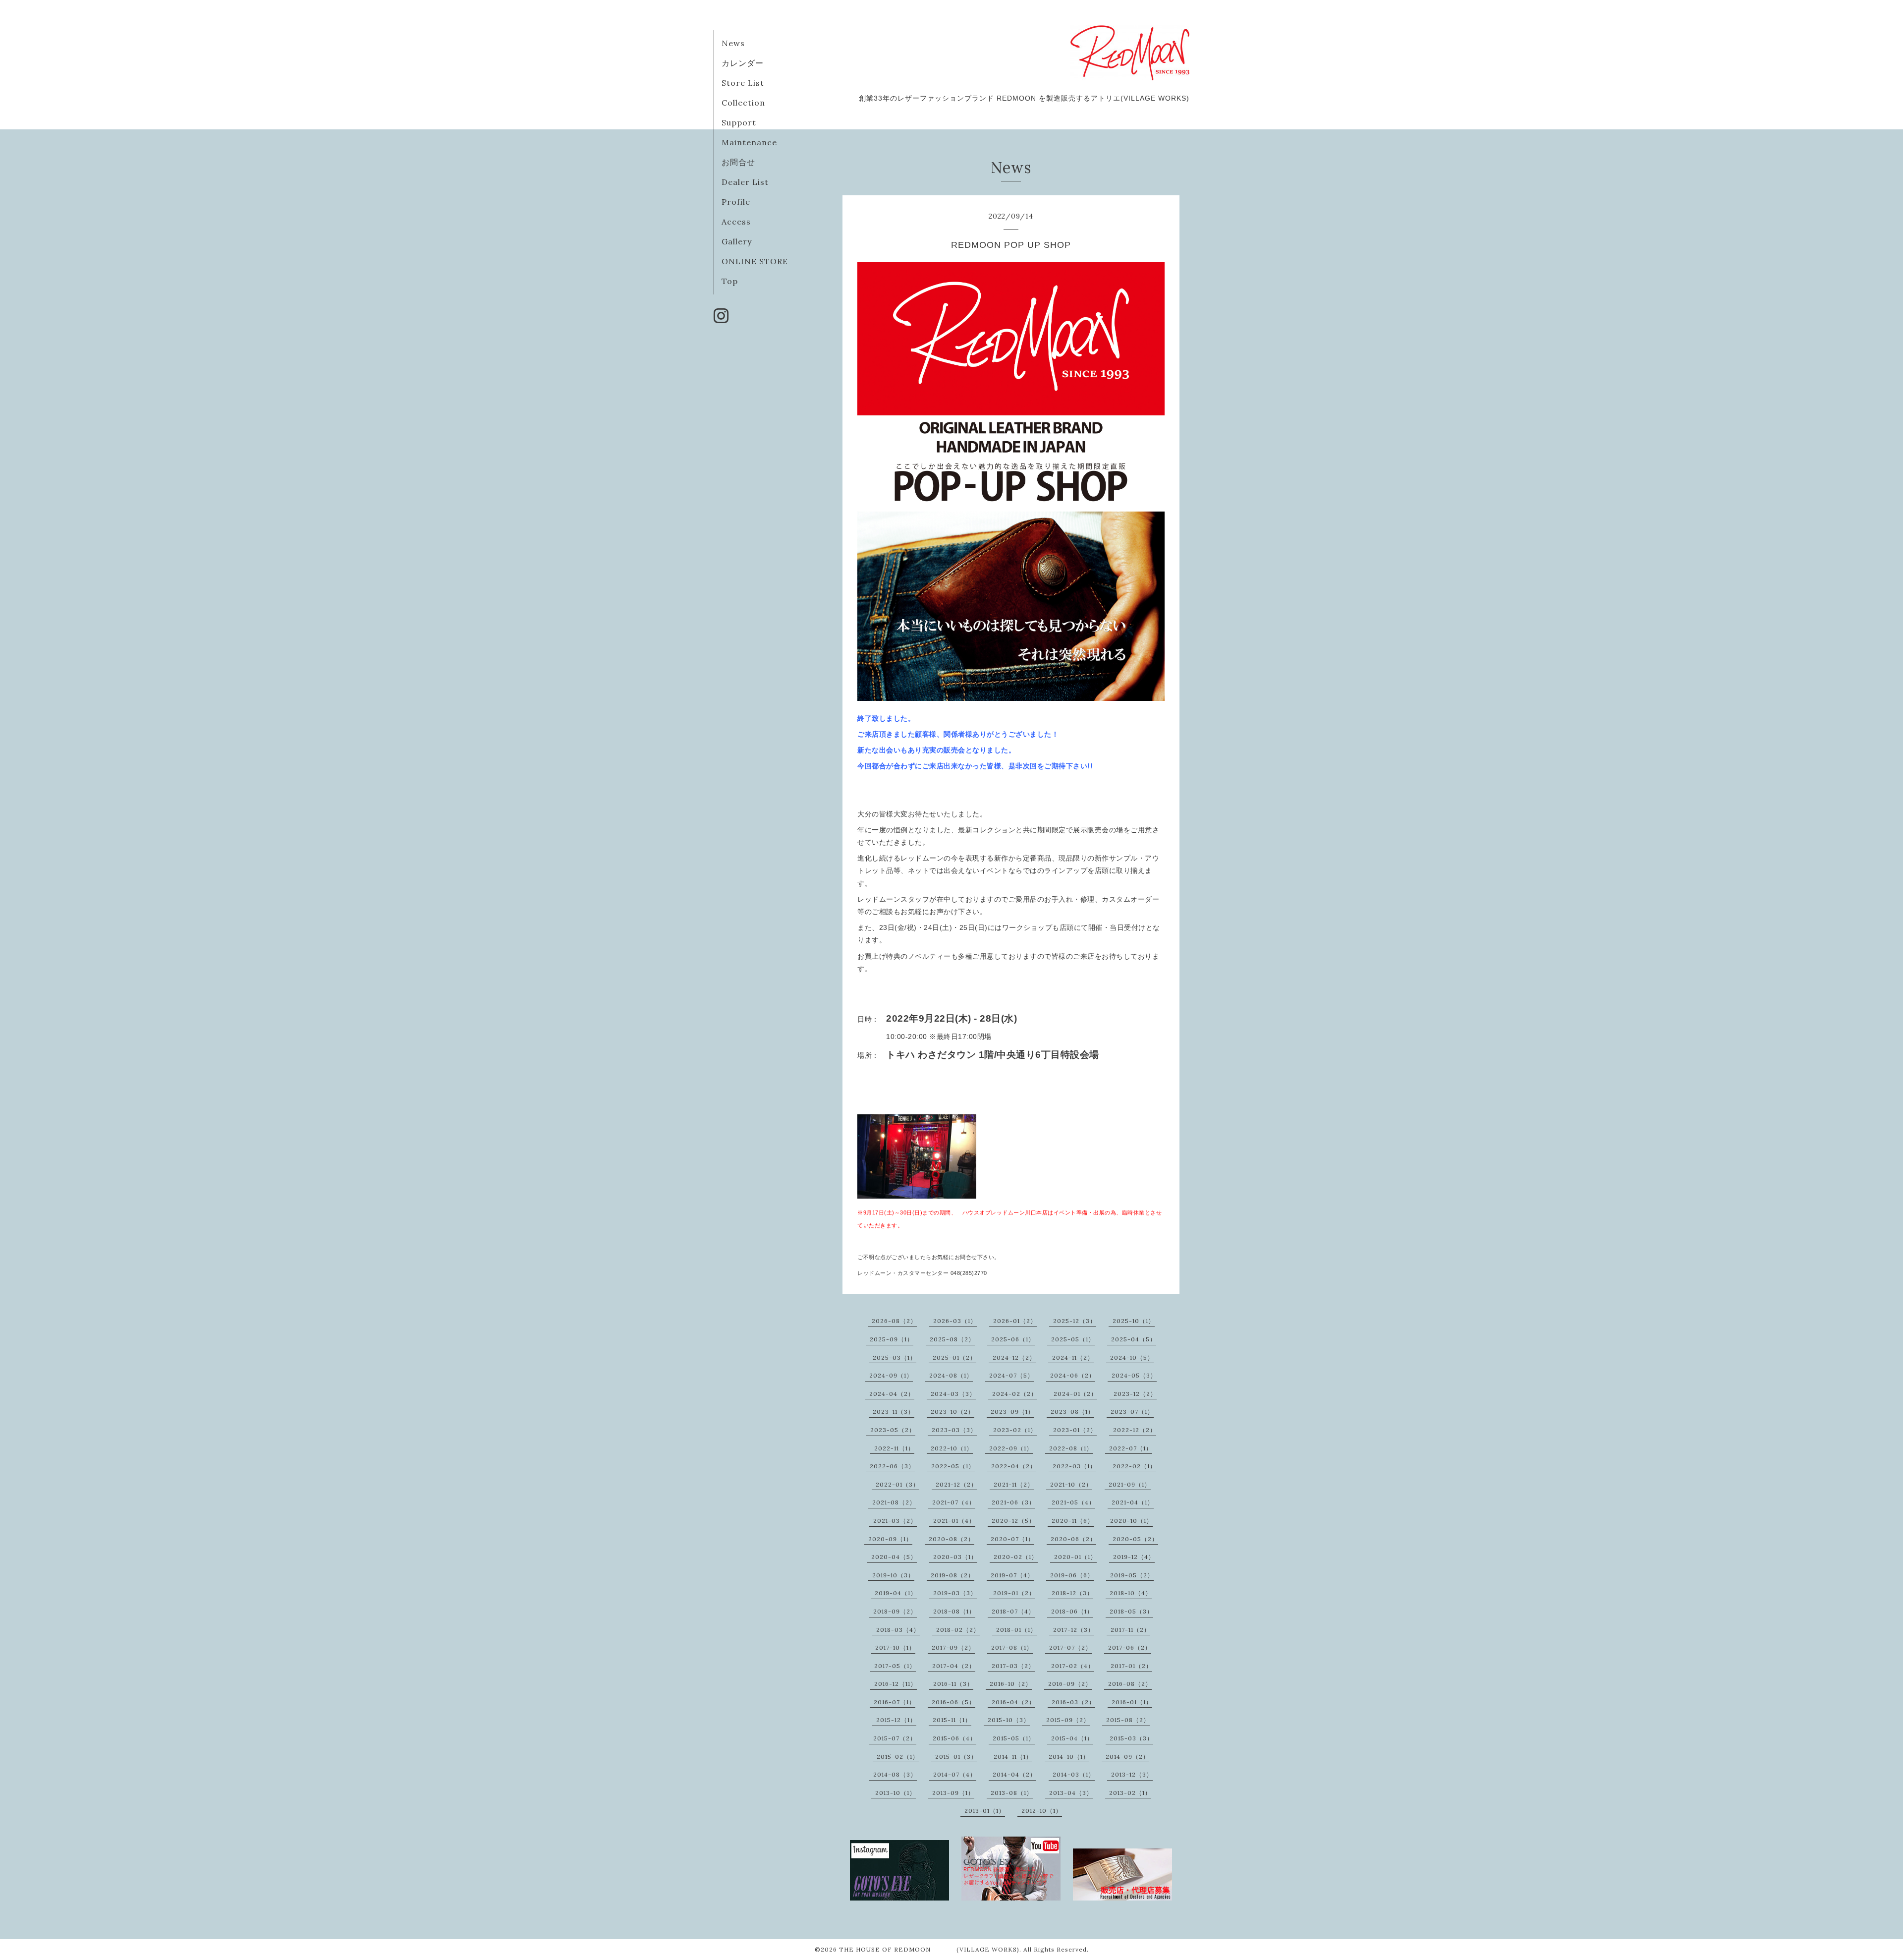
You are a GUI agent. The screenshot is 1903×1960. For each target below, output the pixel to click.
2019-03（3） (955, 1593)
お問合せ (738, 162)
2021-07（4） (954, 1502)
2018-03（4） (898, 1630)
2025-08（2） (952, 1339)
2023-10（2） (952, 1412)
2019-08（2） (952, 1575)
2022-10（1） (952, 1448)
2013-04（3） (1071, 1793)
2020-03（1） (955, 1557)
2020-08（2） (951, 1539)
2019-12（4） (1134, 1557)
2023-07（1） (1132, 1412)
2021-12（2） (956, 1484)
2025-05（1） (1073, 1339)
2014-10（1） (1069, 1757)
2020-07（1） (1012, 1539)
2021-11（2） (1014, 1484)
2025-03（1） (895, 1357)
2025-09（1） (892, 1339)
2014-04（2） (1014, 1774)
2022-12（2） (1135, 1430)
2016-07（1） (895, 1702)
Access (736, 222)
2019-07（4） (1012, 1575)
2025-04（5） (1134, 1339)
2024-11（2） (1073, 1357)
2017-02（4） (1073, 1666)
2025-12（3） (1075, 1321)
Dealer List (745, 182)
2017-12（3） (1074, 1630)
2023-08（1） (1072, 1412)
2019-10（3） (893, 1575)
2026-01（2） (1015, 1321)
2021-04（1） (1133, 1502)
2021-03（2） (895, 1521)
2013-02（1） (1130, 1793)
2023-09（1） (1012, 1412)
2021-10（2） (1071, 1484)
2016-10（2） (1011, 1684)
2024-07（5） (1011, 1375)
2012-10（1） (1042, 1811)
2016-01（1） (1132, 1702)
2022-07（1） (1131, 1448)
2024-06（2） (1073, 1375)
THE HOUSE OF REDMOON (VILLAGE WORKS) (929, 1949)
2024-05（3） (1134, 1375)
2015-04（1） (1072, 1738)
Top (730, 281)
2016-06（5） (953, 1702)
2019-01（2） (1014, 1593)
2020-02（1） (1016, 1557)
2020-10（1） (1131, 1521)
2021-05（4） (1073, 1502)
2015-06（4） (954, 1738)
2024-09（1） (891, 1375)
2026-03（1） (955, 1321)
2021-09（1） (1130, 1484)
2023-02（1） (1015, 1430)
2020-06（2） (1073, 1539)
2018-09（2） (895, 1611)
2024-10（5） (1132, 1357)
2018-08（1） (954, 1611)
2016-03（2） (1073, 1702)
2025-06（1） (1013, 1339)
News (733, 43)
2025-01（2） (954, 1357)
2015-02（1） (898, 1757)
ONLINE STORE (755, 261)
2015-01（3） (956, 1757)
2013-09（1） (953, 1793)
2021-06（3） (1013, 1502)
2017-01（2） (1131, 1666)
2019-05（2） (1132, 1575)
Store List (743, 83)
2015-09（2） (1068, 1720)
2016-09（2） (1070, 1684)
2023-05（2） (893, 1430)
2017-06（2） (1130, 1647)
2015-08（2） (1128, 1720)
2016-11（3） (953, 1684)
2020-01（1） (1075, 1557)
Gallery (737, 241)
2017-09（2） (953, 1647)
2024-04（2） (892, 1394)
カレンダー (743, 63)
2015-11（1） (952, 1720)
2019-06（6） (1072, 1575)
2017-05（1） (895, 1666)
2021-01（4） (954, 1521)
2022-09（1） (1011, 1448)
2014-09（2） (1127, 1757)
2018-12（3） (1072, 1593)
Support (739, 122)
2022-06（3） (892, 1466)
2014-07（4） (955, 1774)
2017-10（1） (895, 1647)
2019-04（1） (896, 1593)
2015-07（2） (895, 1738)
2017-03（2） (1013, 1666)
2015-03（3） (1131, 1738)
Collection (743, 103)
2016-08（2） (1130, 1684)
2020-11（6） (1073, 1521)
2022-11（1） (894, 1448)
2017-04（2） (954, 1666)
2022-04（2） (1014, 1466)
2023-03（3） (954, 1430)
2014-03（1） (1074, 1774)
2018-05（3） (1131, 1611)
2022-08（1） (1071, 1448)
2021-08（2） (894, 1502)
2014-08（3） (895, 1774)
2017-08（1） (1012, 1647)
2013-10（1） (896, 1793)
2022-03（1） (1074, 1466)
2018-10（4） (1131, 1593)
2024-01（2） (1075, 1394)
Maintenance (749, 142)
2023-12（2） (1135, 1394)
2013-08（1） (1012, 1793)
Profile (736, 202)
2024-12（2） (1014, 1357)
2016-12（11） (896, 1684)
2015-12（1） (896, 1720)
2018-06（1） (1072, 1611)
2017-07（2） (1070, 1647)
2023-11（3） (894, 1412)
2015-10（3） (1009, 1720)
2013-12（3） (1132, 1774)
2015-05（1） (1014, 1738)
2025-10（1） (1134, 1321)
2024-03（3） (953, 1394)
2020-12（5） (1013, 1521)
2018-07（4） (1013, 1611)
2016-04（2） (1013, 1702)
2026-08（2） (894, 1321)
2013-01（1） (985, 1811)
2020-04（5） (894, 1557)
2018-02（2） (958, 1630)
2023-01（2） (1075, 1430)
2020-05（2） (1135, 1539)
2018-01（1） (1016, 1630)
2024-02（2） (1015, 1394)
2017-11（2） (1130, 1630)
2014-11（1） (1013, 1757)
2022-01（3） (897, 1484)
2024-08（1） (951, 1375)
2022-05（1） (953, 1466)
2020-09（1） (890, 1539)
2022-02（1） (1134, 1466)
